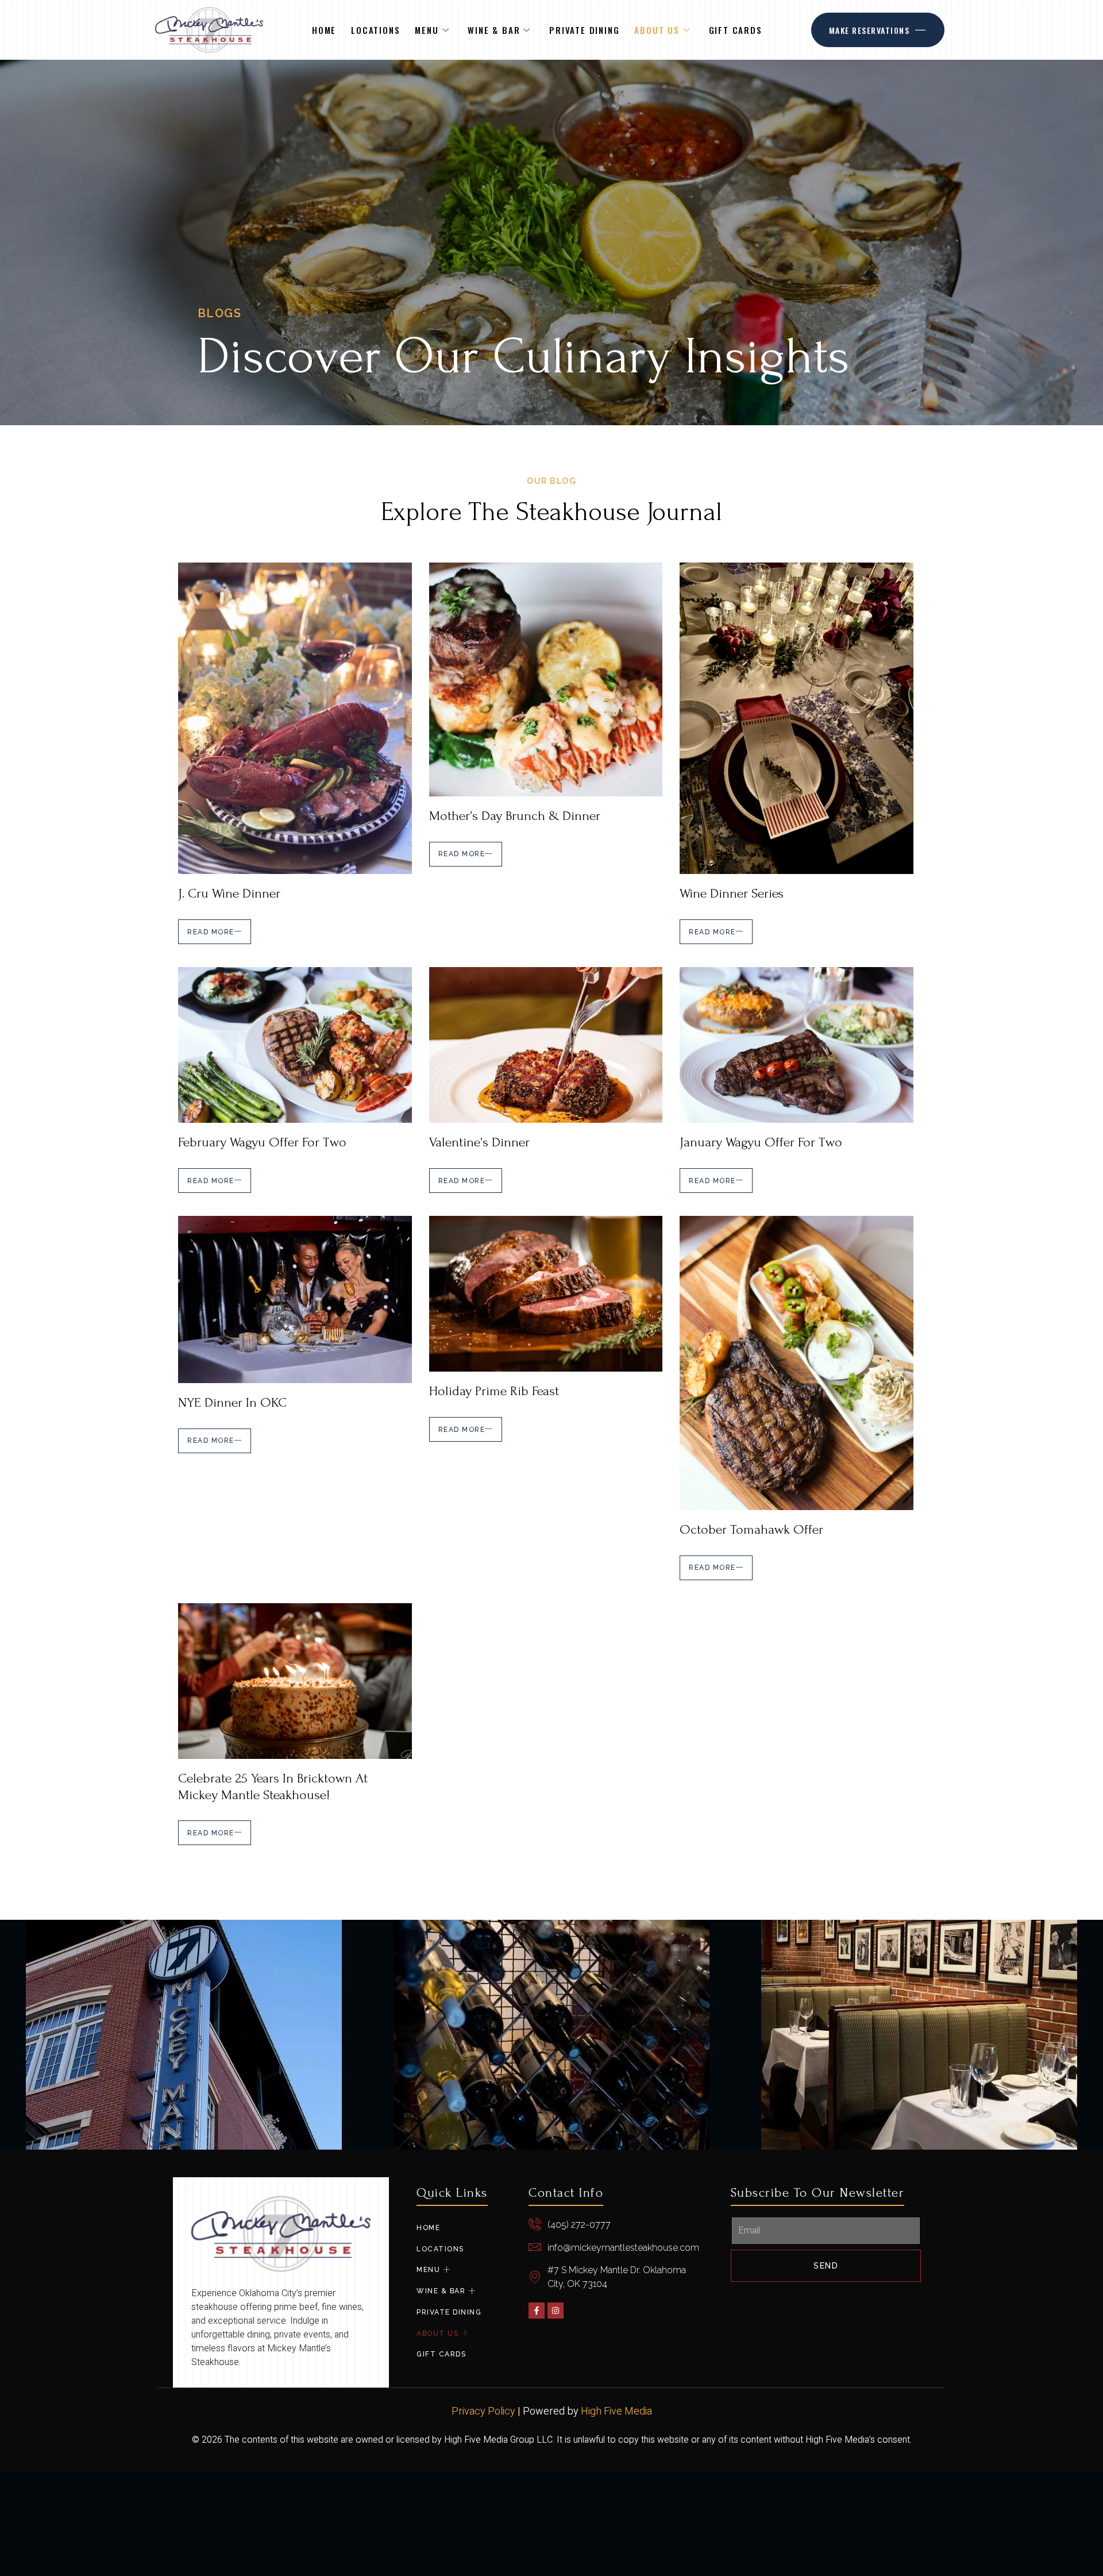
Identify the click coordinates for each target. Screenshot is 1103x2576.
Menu (427, 30)
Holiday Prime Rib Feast (494, 1391)
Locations (375, 30)
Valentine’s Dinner (479, 1142)
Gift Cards (736, 30)
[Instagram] (556, 2311)
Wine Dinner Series (732, 893)
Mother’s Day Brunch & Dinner (515, 816)
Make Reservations (869, 30)
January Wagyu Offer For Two (761, 1142)
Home (324, 30)
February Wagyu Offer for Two (262, 1142)
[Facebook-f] (537, 2311)
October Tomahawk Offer (751, 1529)
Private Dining (584, 30)
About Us (657, 30)
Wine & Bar (494, 30)
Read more (211, 932)
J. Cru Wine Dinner (229, 893)
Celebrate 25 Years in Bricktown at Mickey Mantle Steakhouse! (273, 1786)
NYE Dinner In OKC (232, 1402)
